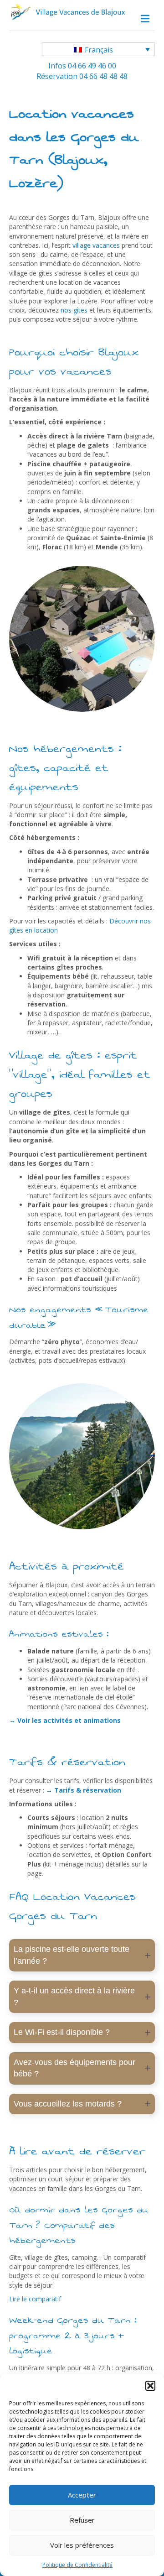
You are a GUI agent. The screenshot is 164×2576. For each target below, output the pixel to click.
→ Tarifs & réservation (85, 1790)
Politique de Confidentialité (77, 2565)
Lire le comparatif (35, 2299)
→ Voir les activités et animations (65, 1720)
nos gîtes (74, 310)
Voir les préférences (82, 2545)
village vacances (96, 245)
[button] (150, 2386)
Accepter (82, 2495)
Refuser (82, 2520)
